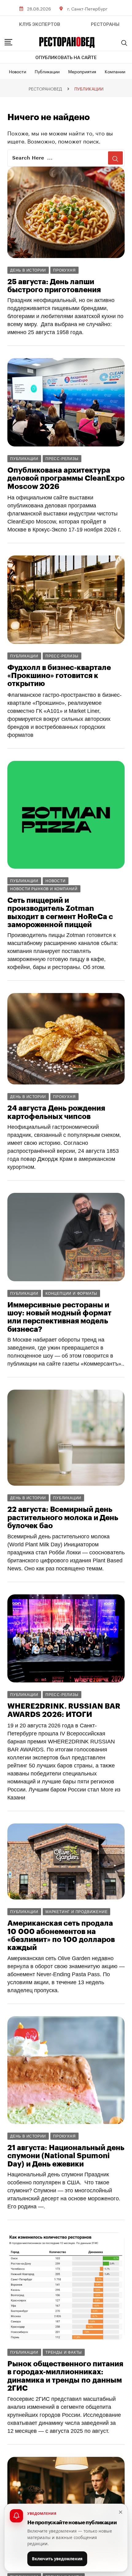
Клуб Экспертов (40, 24)
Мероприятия (82, 71)
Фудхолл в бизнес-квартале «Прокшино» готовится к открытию (59, 676)
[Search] (124, 43)
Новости (17, 71)
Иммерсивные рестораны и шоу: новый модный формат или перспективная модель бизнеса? (59, 1317)
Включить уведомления (57, 2559)
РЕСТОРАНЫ (105, 24)
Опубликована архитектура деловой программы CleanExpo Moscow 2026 (66, 478)
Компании (115, 71)
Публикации (47, 71)
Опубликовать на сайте (66, 58)
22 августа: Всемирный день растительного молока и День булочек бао (63, 1518)
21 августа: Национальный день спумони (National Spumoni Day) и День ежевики (66, 2156)
